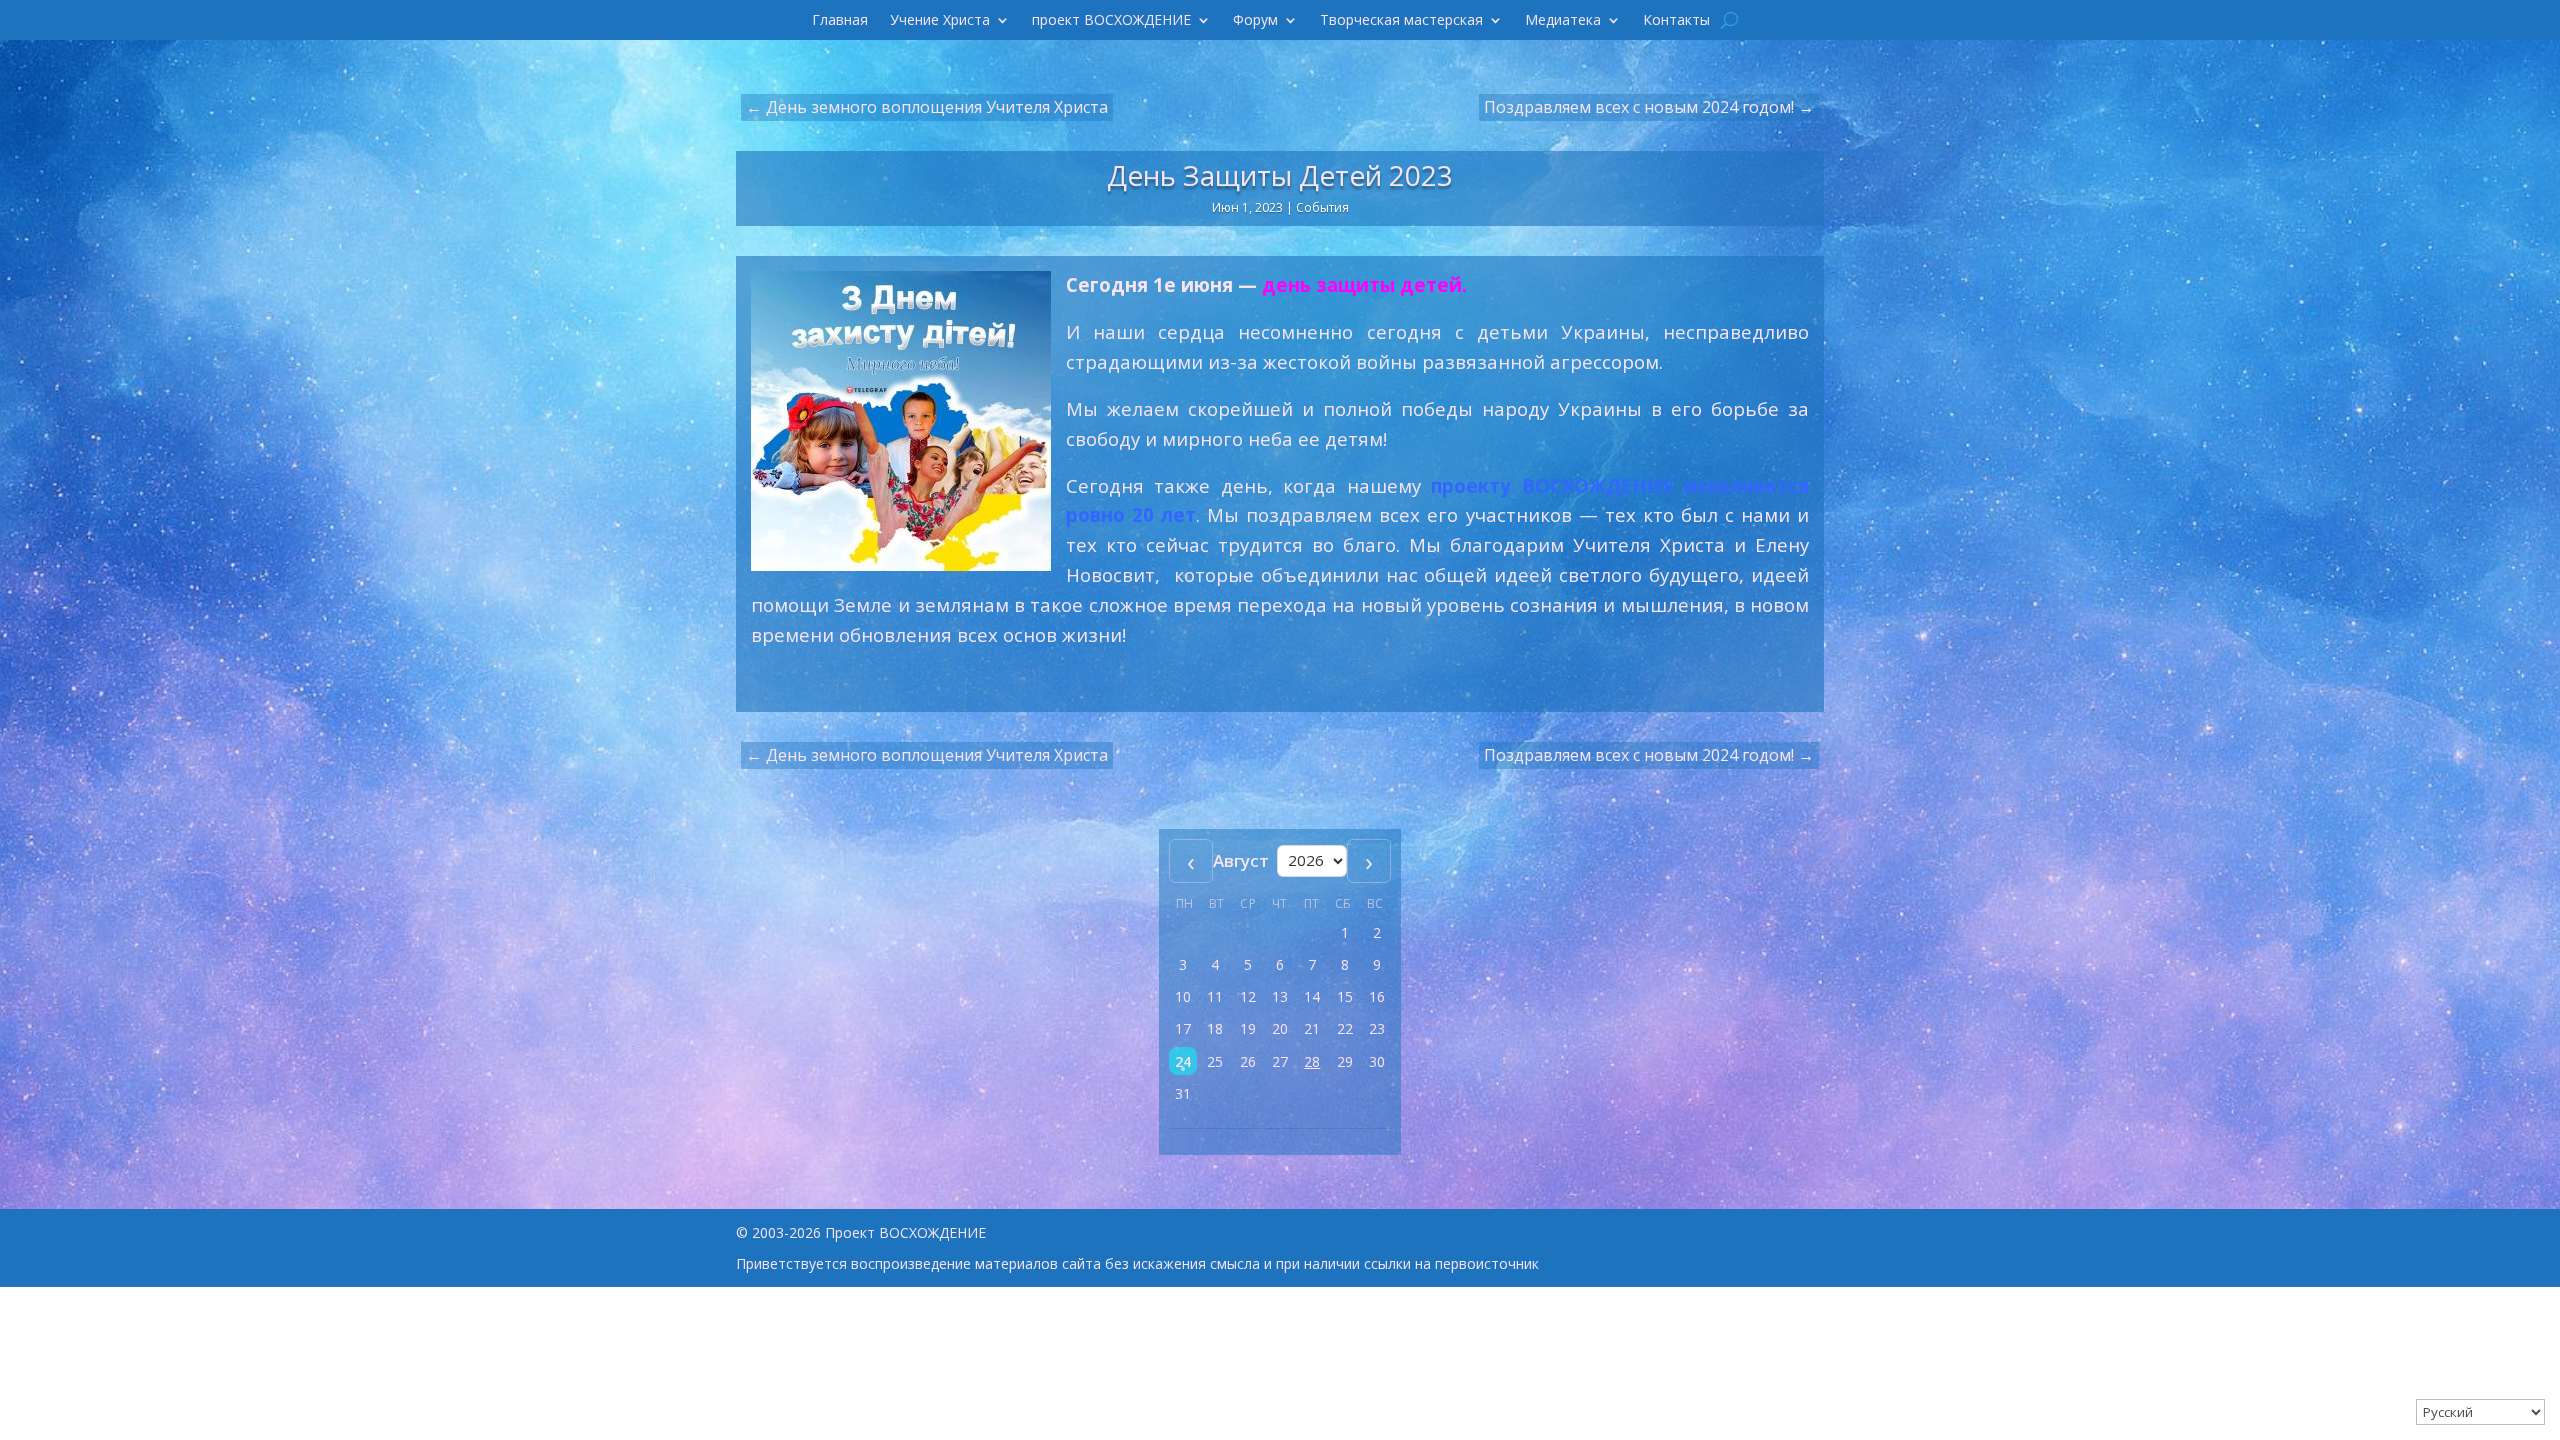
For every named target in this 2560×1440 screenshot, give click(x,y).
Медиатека (1563, 21)
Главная (840, 21)
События (1322, 207)
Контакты (1676, 21)
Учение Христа (940, 21)
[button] (1183, 1061)
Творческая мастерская (1401, 21)
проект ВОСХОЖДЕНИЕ (1111, 21)
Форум (1255, 21)
